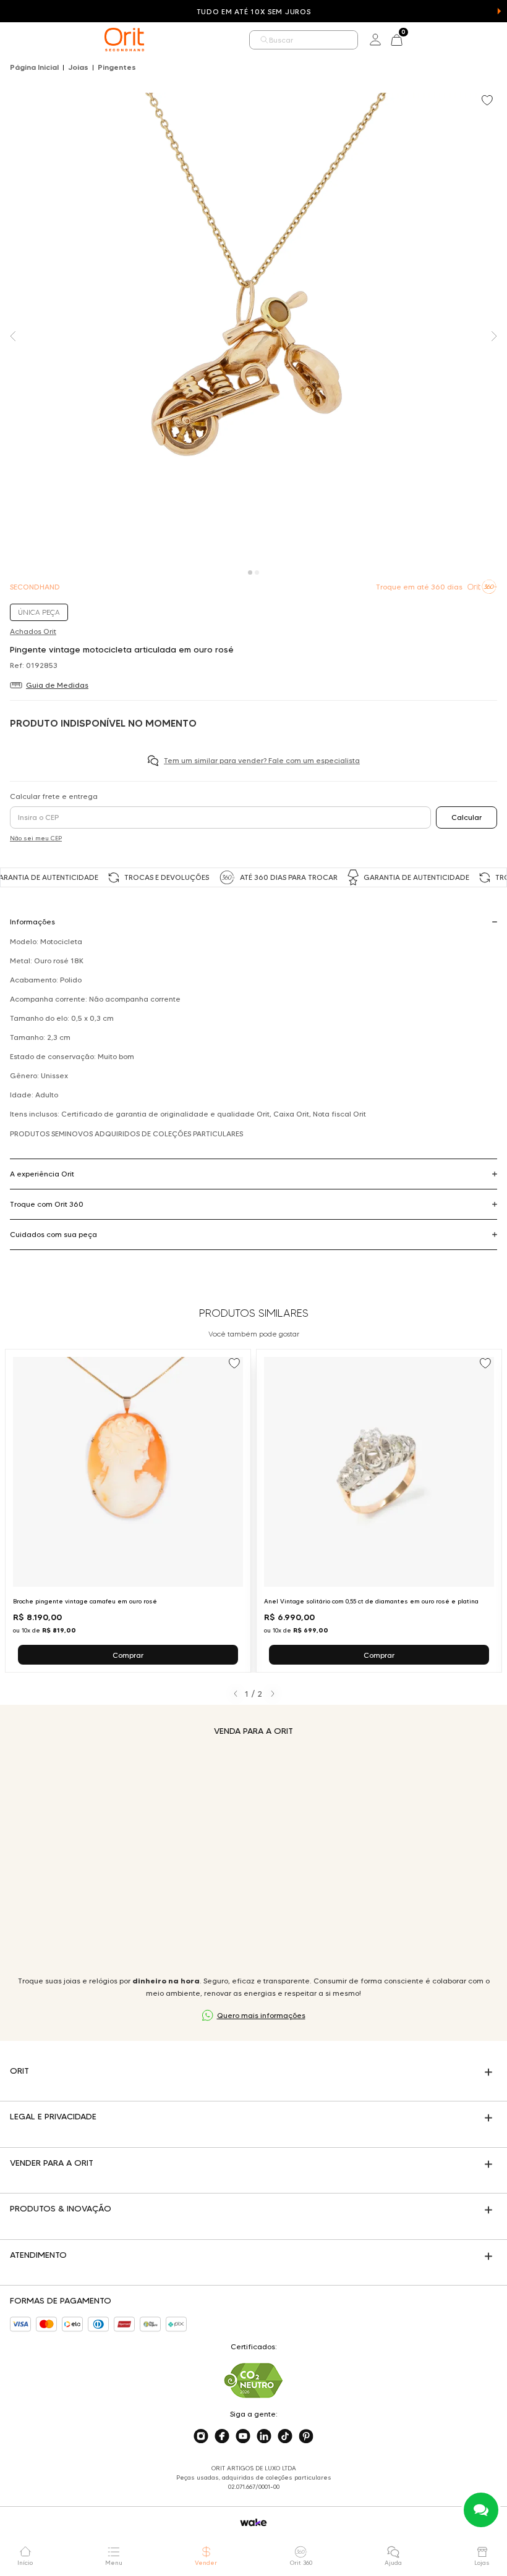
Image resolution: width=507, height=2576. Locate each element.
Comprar (128, 1655)
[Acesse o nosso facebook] (222, 2436)
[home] (124, 40)
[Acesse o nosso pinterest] (306, 2436)
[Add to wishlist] (488, 101)
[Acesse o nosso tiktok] (285, 2436)
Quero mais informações (261, 2015)
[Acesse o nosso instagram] (201, 2436)
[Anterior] (235, 1694)
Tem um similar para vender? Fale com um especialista (262, 760)
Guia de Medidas (57, 685)
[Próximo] (272, 1694)
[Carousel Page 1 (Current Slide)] (250, 572)
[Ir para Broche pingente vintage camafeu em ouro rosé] (128, 1511)
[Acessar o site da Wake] (253, 2523)
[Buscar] (265, 40)
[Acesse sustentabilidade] (253, 2380)
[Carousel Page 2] (257, 572)
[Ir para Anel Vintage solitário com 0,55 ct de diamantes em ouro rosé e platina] (379, 1511)
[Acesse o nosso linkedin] (264, 2436)
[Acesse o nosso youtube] (243, 2436)
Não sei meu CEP (36, 838)
